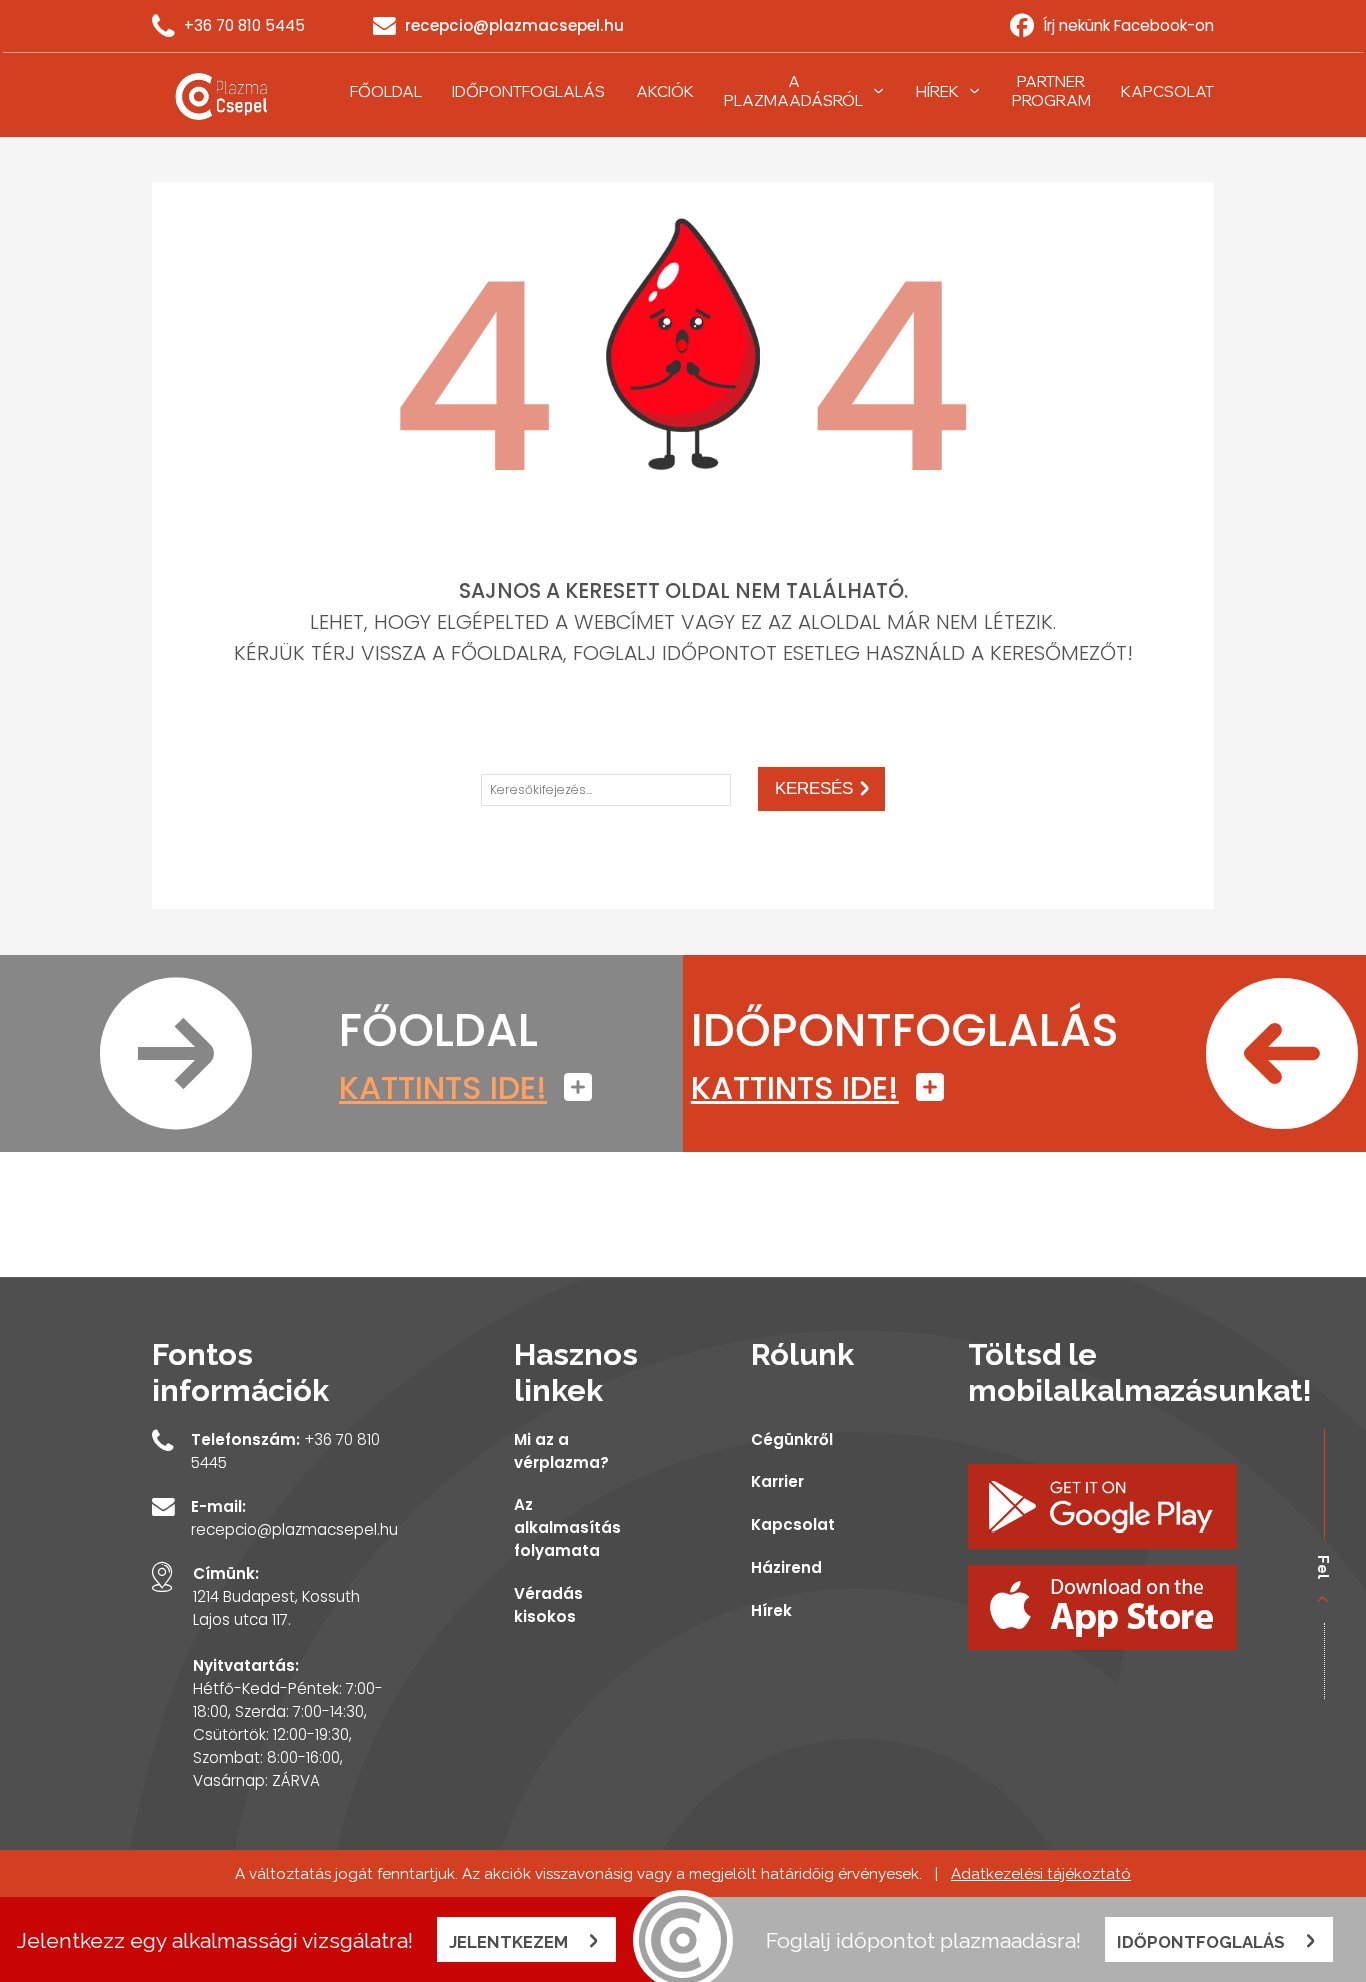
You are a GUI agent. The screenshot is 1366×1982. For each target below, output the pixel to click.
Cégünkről (792, 1439)
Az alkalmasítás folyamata (567, 1527)
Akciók (665, 91)
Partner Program (1051, 91)
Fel (1324, 1567)
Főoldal (386, 91)
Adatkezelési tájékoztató (1041, 1874)
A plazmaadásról (793, 91)
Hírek (937, 91)
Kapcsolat (1167, 91)
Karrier (777, 1481)
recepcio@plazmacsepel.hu (514, 25)
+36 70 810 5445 (244, 25)
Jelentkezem (510, 1942)
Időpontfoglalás (528, 91)
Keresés (814, 788)
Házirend (786, 1567)
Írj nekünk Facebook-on (1128, 25)
